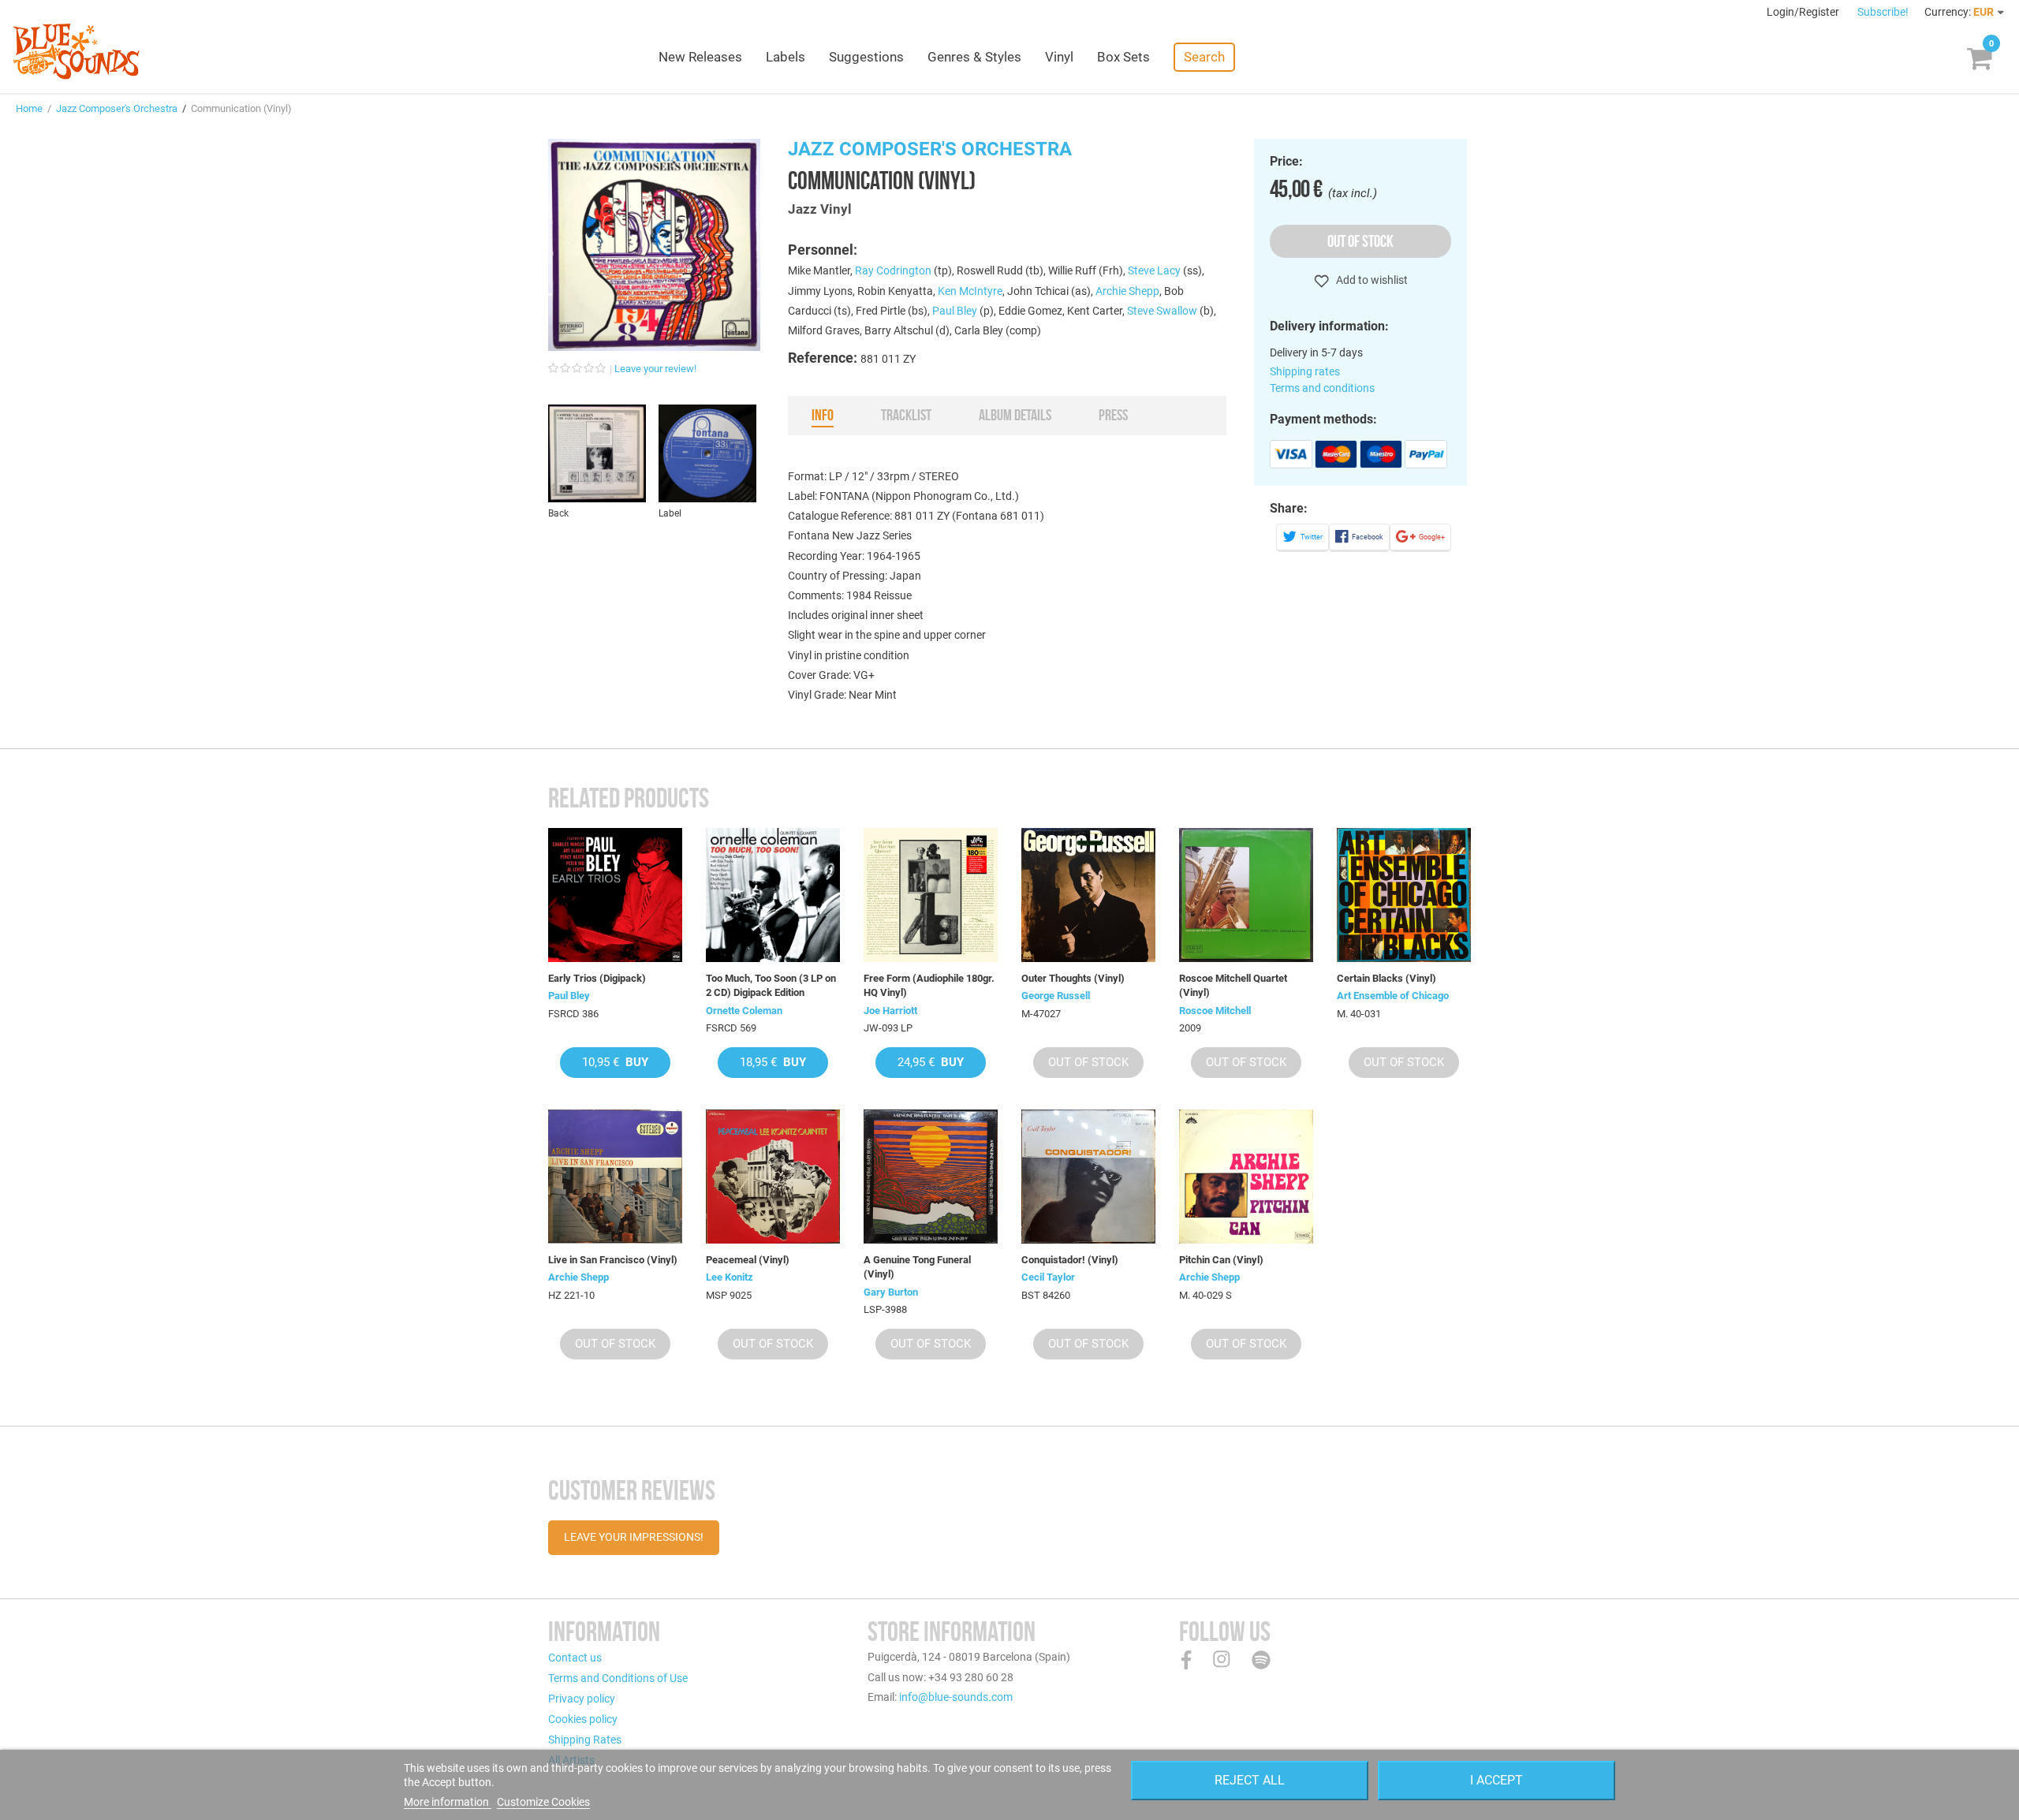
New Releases (700, 57)
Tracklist (906, 415)
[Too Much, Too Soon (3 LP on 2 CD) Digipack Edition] (773, 895)
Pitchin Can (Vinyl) (1221, 1260)
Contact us (575, 1658)
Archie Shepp (1127, 291)
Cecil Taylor (1048, 1277)
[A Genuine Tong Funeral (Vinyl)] (931, 1177)
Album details (1015, 415)
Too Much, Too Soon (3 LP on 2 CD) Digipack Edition (771, 985)
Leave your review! (655, 369)
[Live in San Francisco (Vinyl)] (615, 1177)
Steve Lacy (1154, 270)
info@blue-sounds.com (956, 1697)
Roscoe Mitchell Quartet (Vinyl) (1233, 985)
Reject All (1250, 1780)
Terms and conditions (1322, 388)
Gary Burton (891, 1292)
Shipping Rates (585, 1740)
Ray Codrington (893, 270)
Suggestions (866, 57)
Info (823, 415)
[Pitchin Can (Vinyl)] (1246, 1177)
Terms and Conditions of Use (618, 1678)
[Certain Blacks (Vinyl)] (1404, 895)
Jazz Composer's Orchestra (117, 108)
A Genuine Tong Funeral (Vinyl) (917, 1267)
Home (29, 108)
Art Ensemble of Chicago (1393, 996)
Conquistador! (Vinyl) (1070, 1260)
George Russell (1056, 996)
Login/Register (1804, 12)
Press (1113, 415)
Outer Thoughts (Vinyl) (1073, 978)
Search (1204, 57)
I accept (1497, 1780)
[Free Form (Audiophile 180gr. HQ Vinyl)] (931, 895)
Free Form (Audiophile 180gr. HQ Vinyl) (929, 985)
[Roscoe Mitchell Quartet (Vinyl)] (1246, 895)
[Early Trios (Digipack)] (615, 895)
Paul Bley (955, 311)
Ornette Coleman (744, 1011)
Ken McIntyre (970, 291)
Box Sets (1123, 57)
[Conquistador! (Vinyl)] (1088, 1177)
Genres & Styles (974, 57)
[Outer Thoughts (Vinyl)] (1088, 895)
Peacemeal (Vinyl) (748, 1260)
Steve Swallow (1162, 311)
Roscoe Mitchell (1215, 1011)
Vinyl (1059, 57)
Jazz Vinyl (820, 209)
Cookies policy (583, 1719)
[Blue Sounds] (76, 51)
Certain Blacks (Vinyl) (1386, 978)
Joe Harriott (890, 1011)
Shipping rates (1305, 371)
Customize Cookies (543, 1802)
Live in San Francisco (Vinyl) (613, 1260)
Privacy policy (582, 1699)
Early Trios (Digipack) (597, 978)
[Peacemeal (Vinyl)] (773, 1177)
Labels (786, 57)
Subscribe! (1883, 12)
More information (448, 1802)
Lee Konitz (730, 1277)
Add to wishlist (1371, 280)
